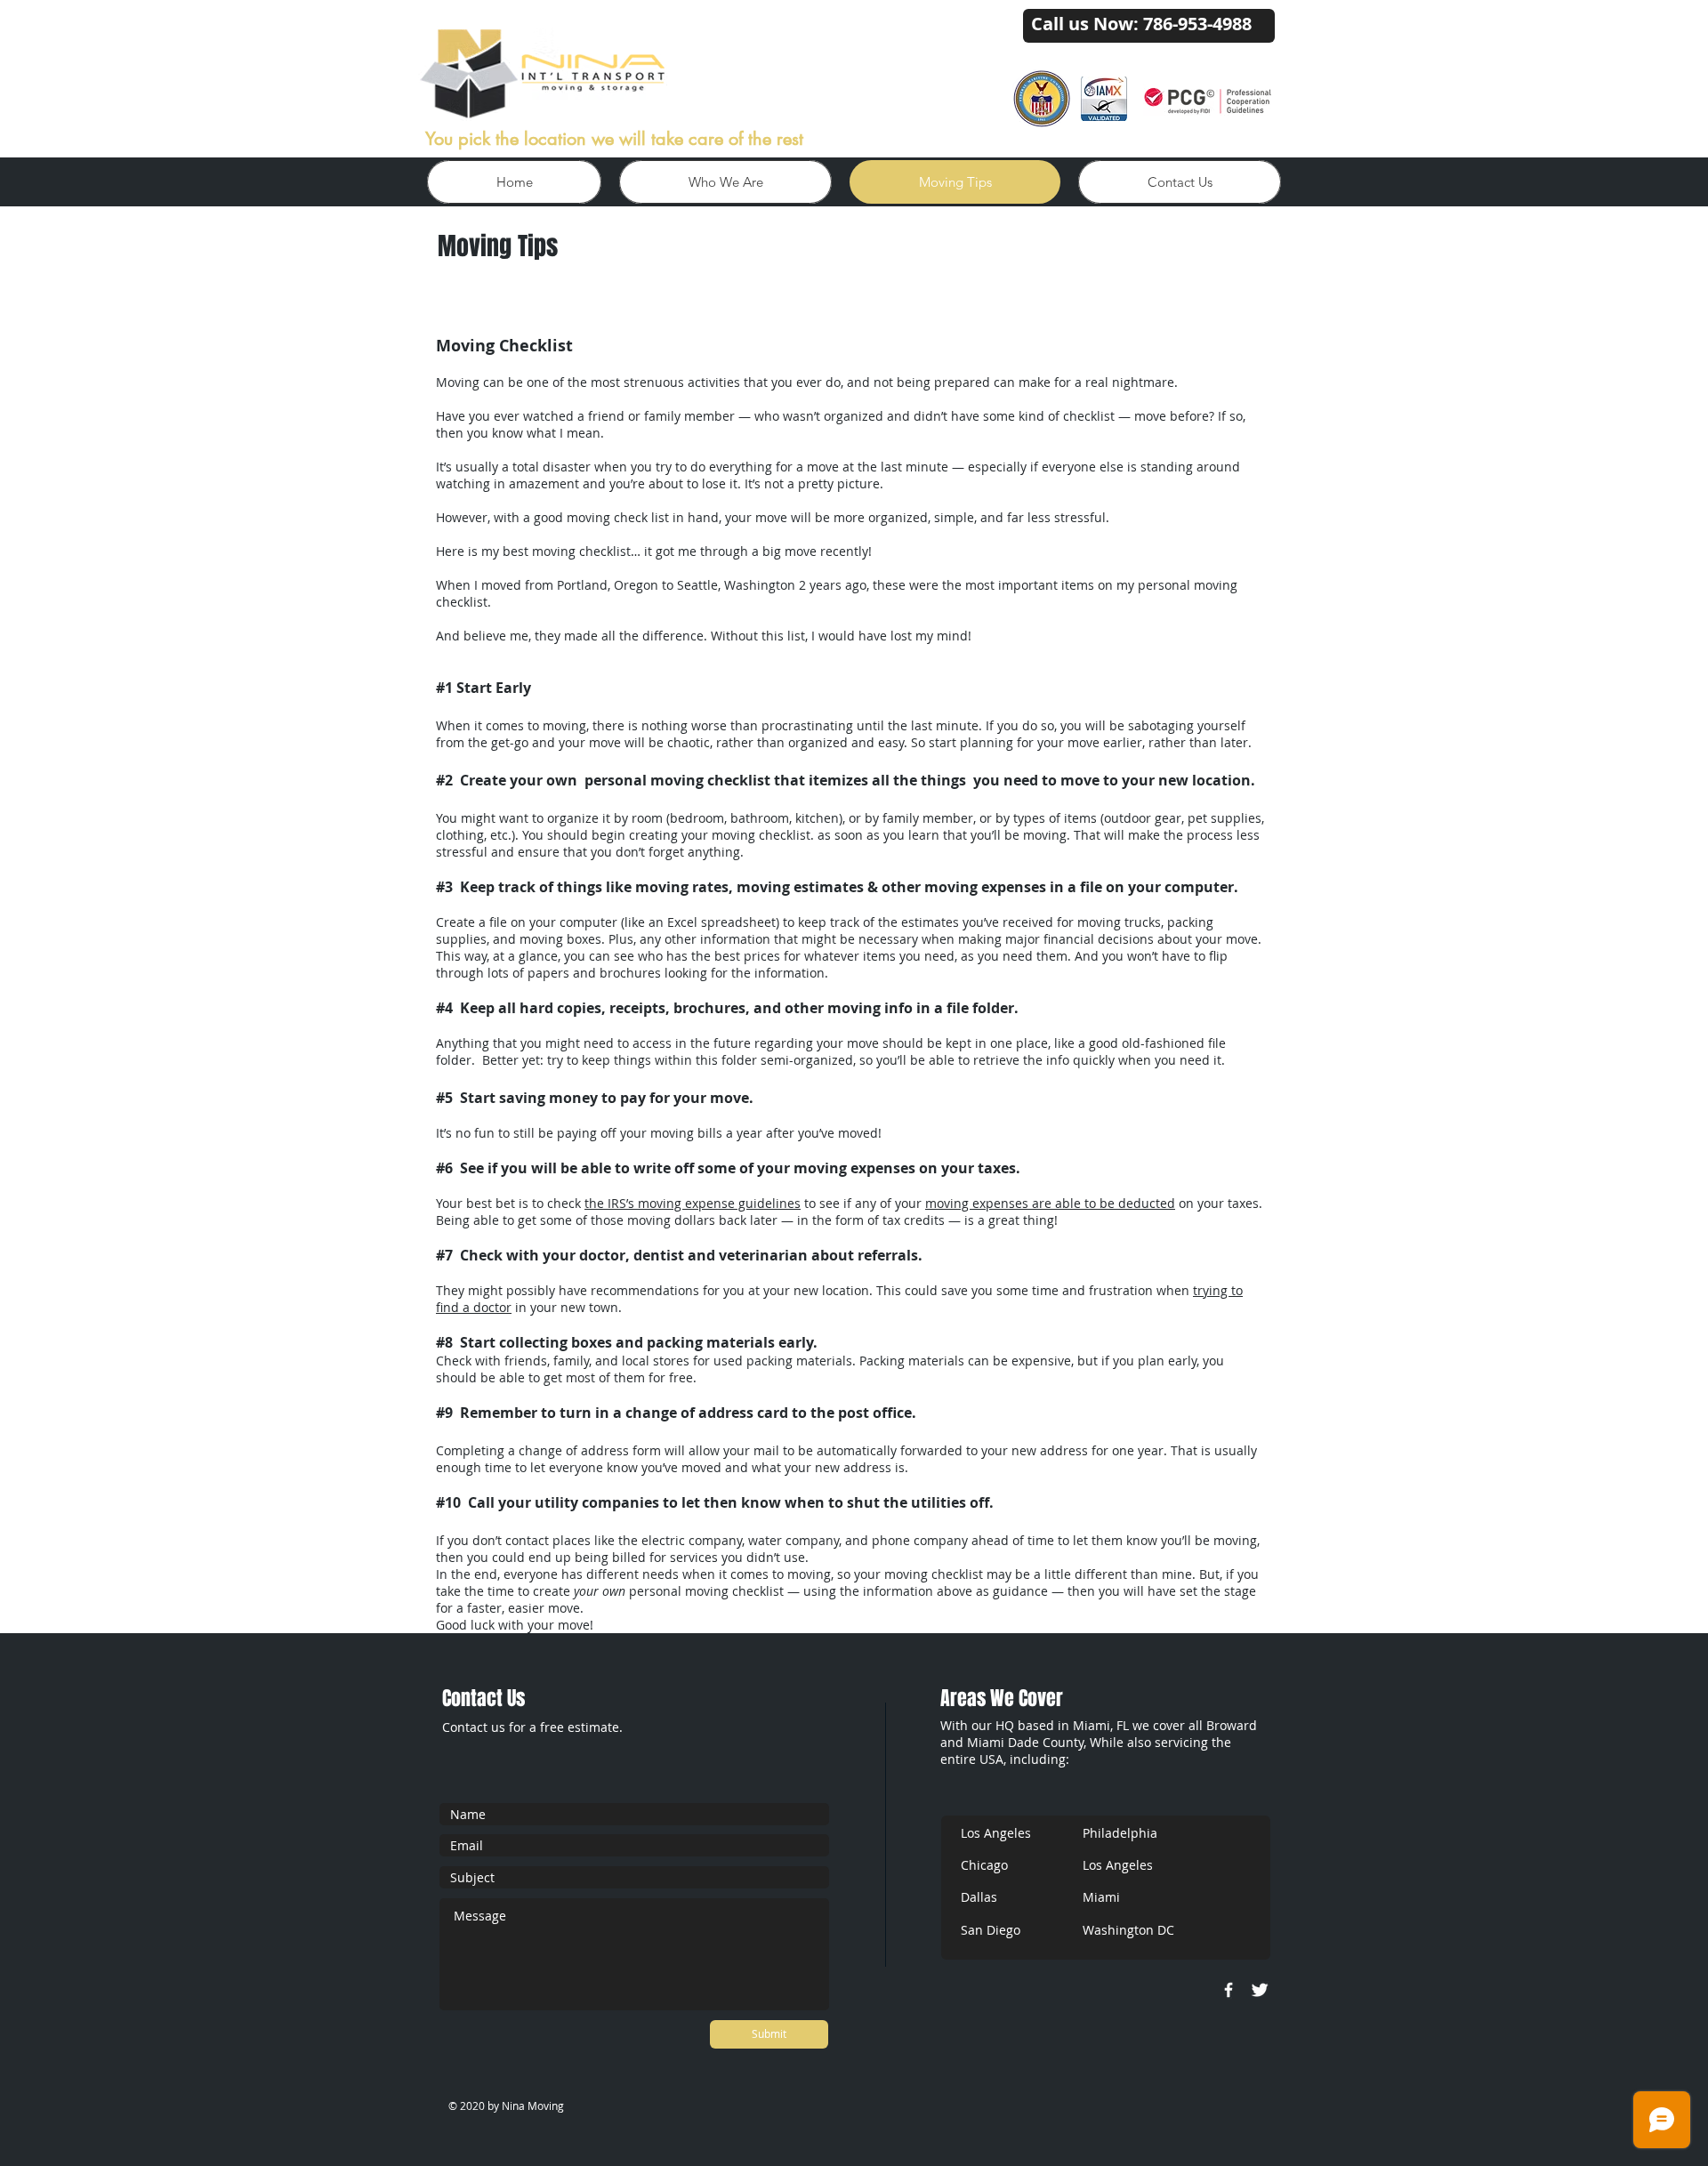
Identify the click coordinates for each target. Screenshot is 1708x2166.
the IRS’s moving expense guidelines (693, 1203)
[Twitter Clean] (1260, 1990)
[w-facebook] (1229, 1990)
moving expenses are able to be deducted (1050, 1203)
